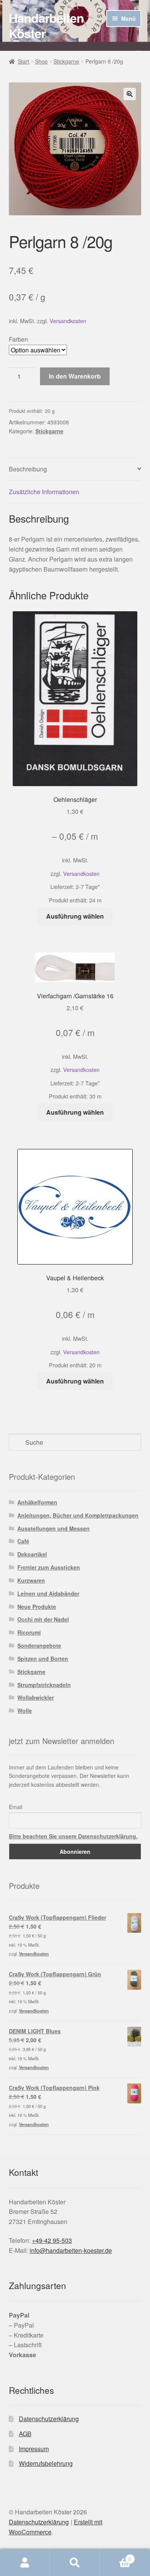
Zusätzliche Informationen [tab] (44, 492)
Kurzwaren (31, 1580)
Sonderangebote (39, 1645)
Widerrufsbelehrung (46, 2463)
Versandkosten (68, 321)
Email (16, 1807)
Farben (18, 339)
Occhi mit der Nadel (43, 1619)
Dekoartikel (32, 1554)
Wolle (25, 1711)
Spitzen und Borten (43, 1659)
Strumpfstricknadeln (44, 1685)
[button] (130, 94)
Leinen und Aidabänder (48, 1593)
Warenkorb (116, 2556)
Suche (75, 2563)
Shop (41, 61)
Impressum (34, 2449)
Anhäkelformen (37, 1502)
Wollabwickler (36, 1697)
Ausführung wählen (75, 916)
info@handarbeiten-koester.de (71, 2250)
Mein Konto (25, 2563)
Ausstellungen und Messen (53, 1528)
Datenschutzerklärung (49, 2419)
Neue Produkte (37, 1607)
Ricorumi (29, 1632)
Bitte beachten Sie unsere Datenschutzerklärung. (73, 1836)
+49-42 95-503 (52, 2240)
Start (23, 61)
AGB (25, 2434)
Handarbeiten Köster (46, 25)
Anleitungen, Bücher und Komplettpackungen (78, 1515)
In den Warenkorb (75, 376)
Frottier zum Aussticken (49, 1567)
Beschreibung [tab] (28, 469)
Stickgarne (66, 61)
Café (23, 1541)
